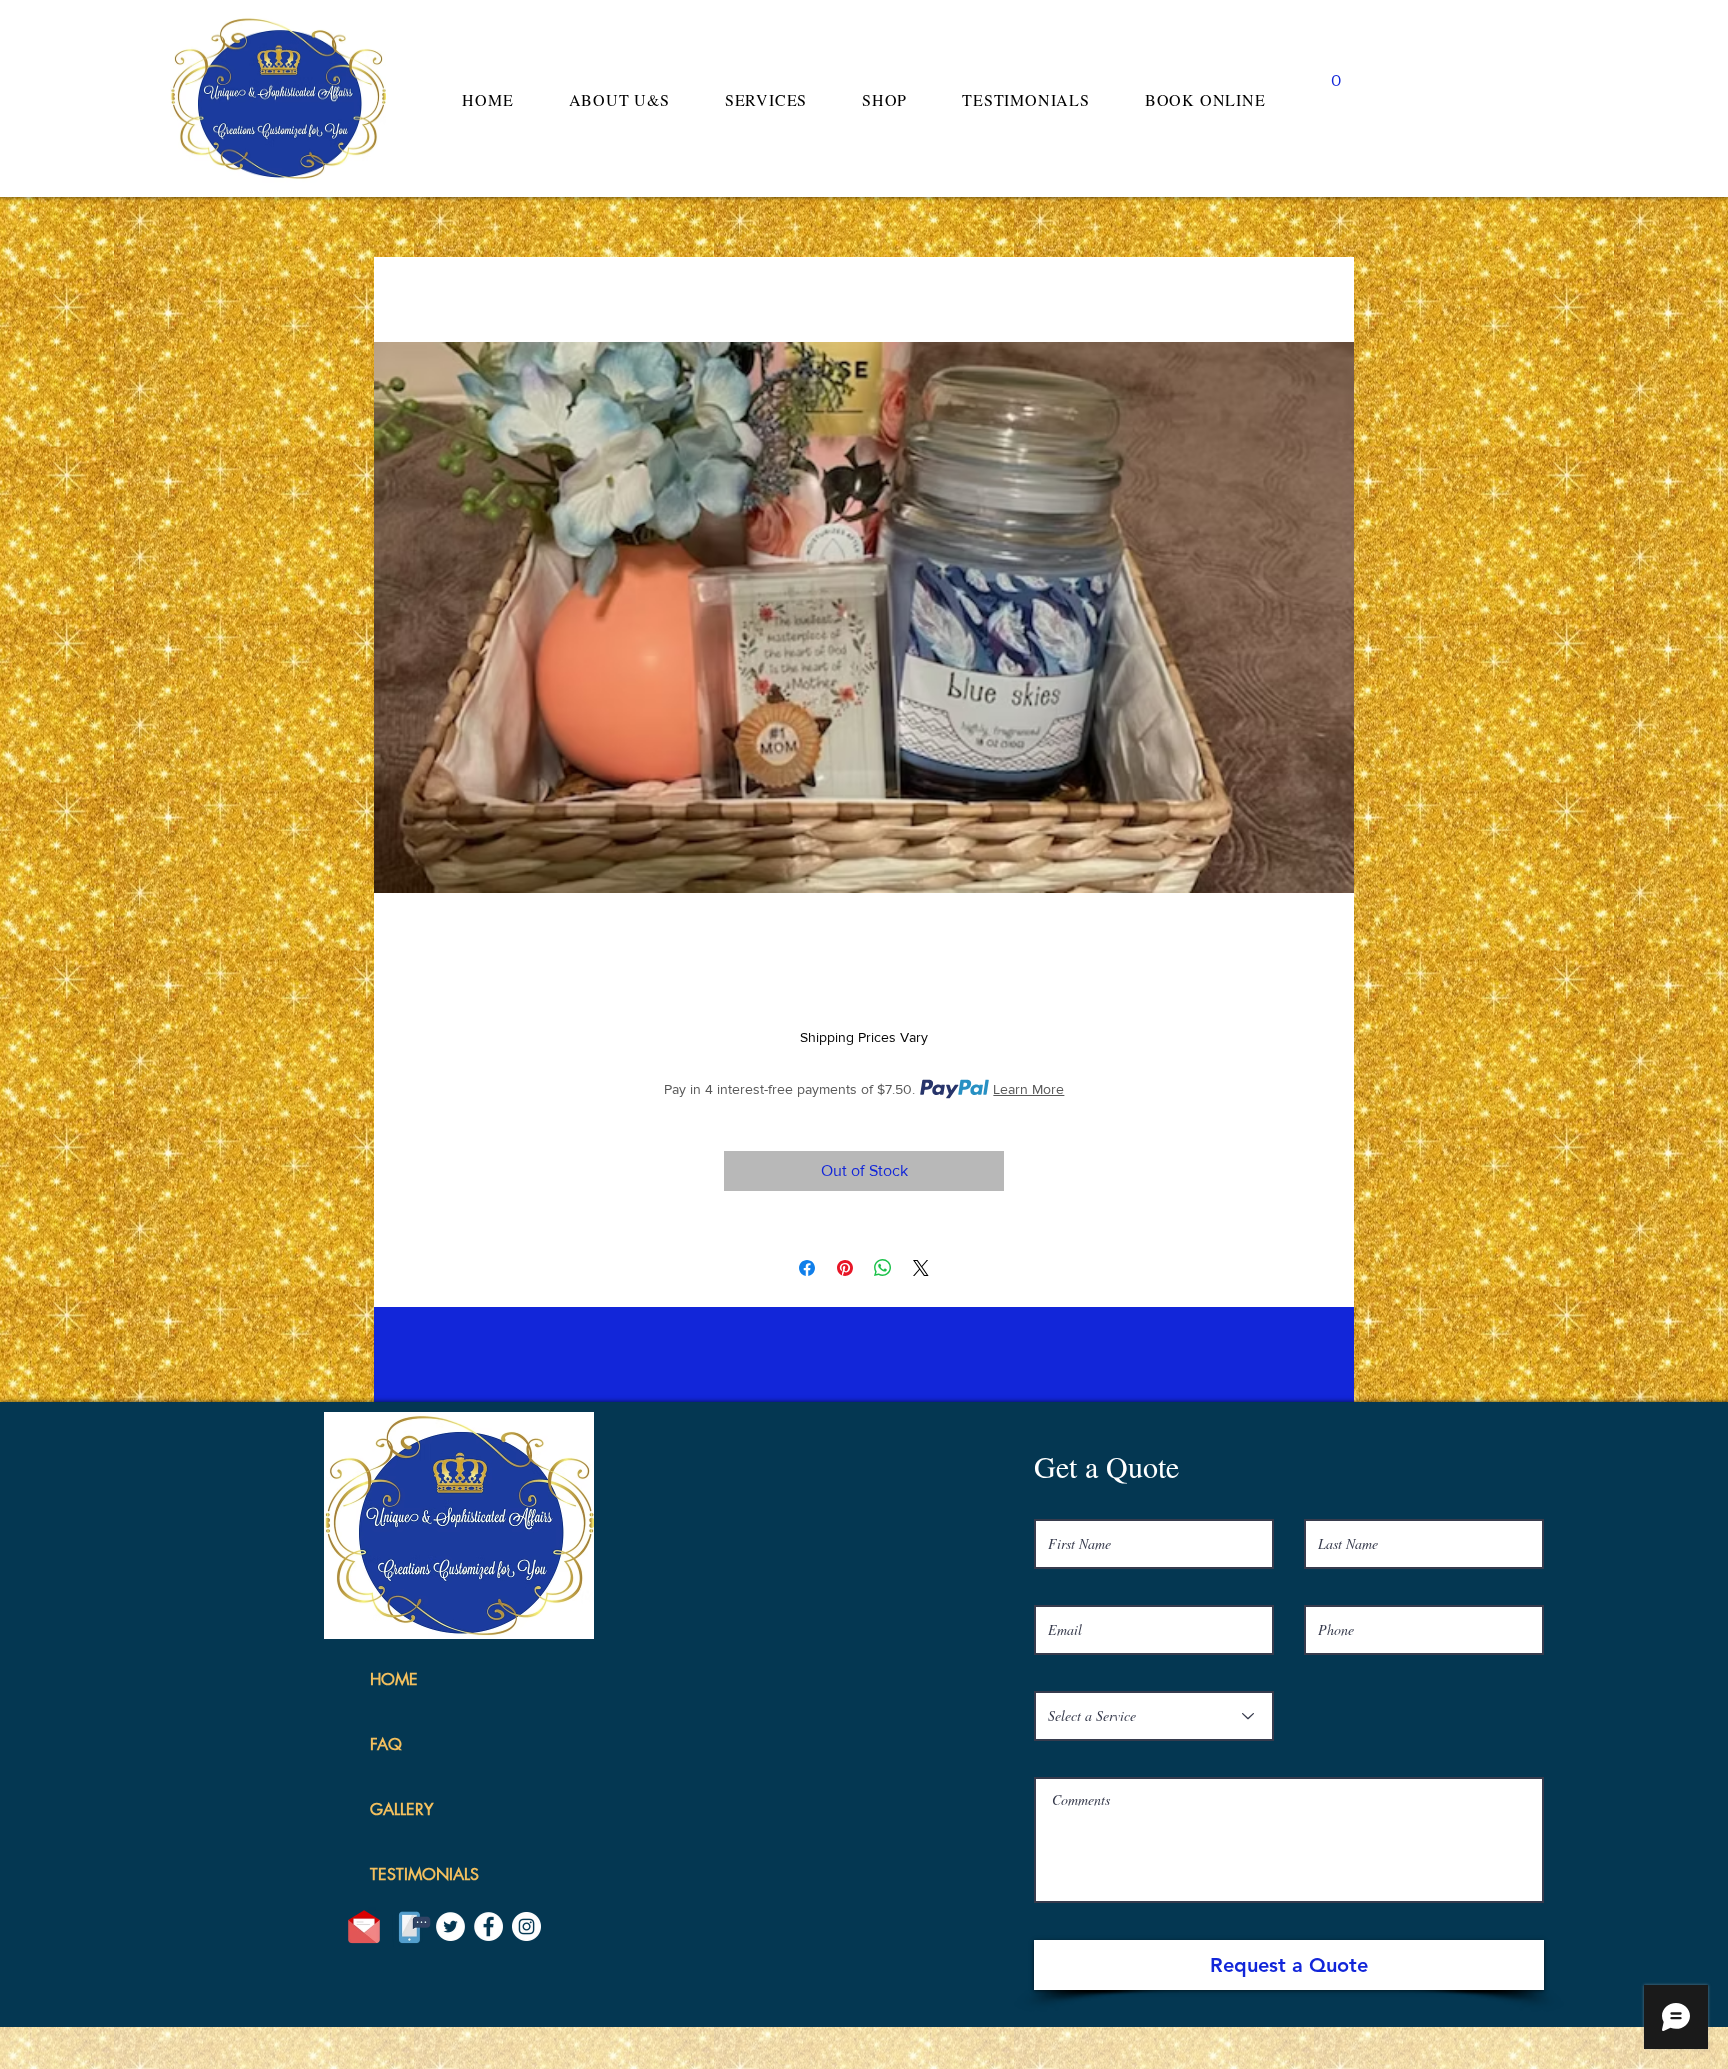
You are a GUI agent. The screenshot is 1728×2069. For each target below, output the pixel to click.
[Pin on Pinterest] (845, 1268)
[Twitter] (450, 1926)
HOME (394, 1679)
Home (395, 269)
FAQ (386, 1744)
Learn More (1028, 1089)
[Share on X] (921, 1268)
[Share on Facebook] (807, 1268)
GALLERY (401, 1809)
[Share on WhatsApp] (883, 1268)
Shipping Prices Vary (864, 1037)
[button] (1335, 73)
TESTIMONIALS (424, 1874)
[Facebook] (488, 1926)
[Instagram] (526, 1926)
